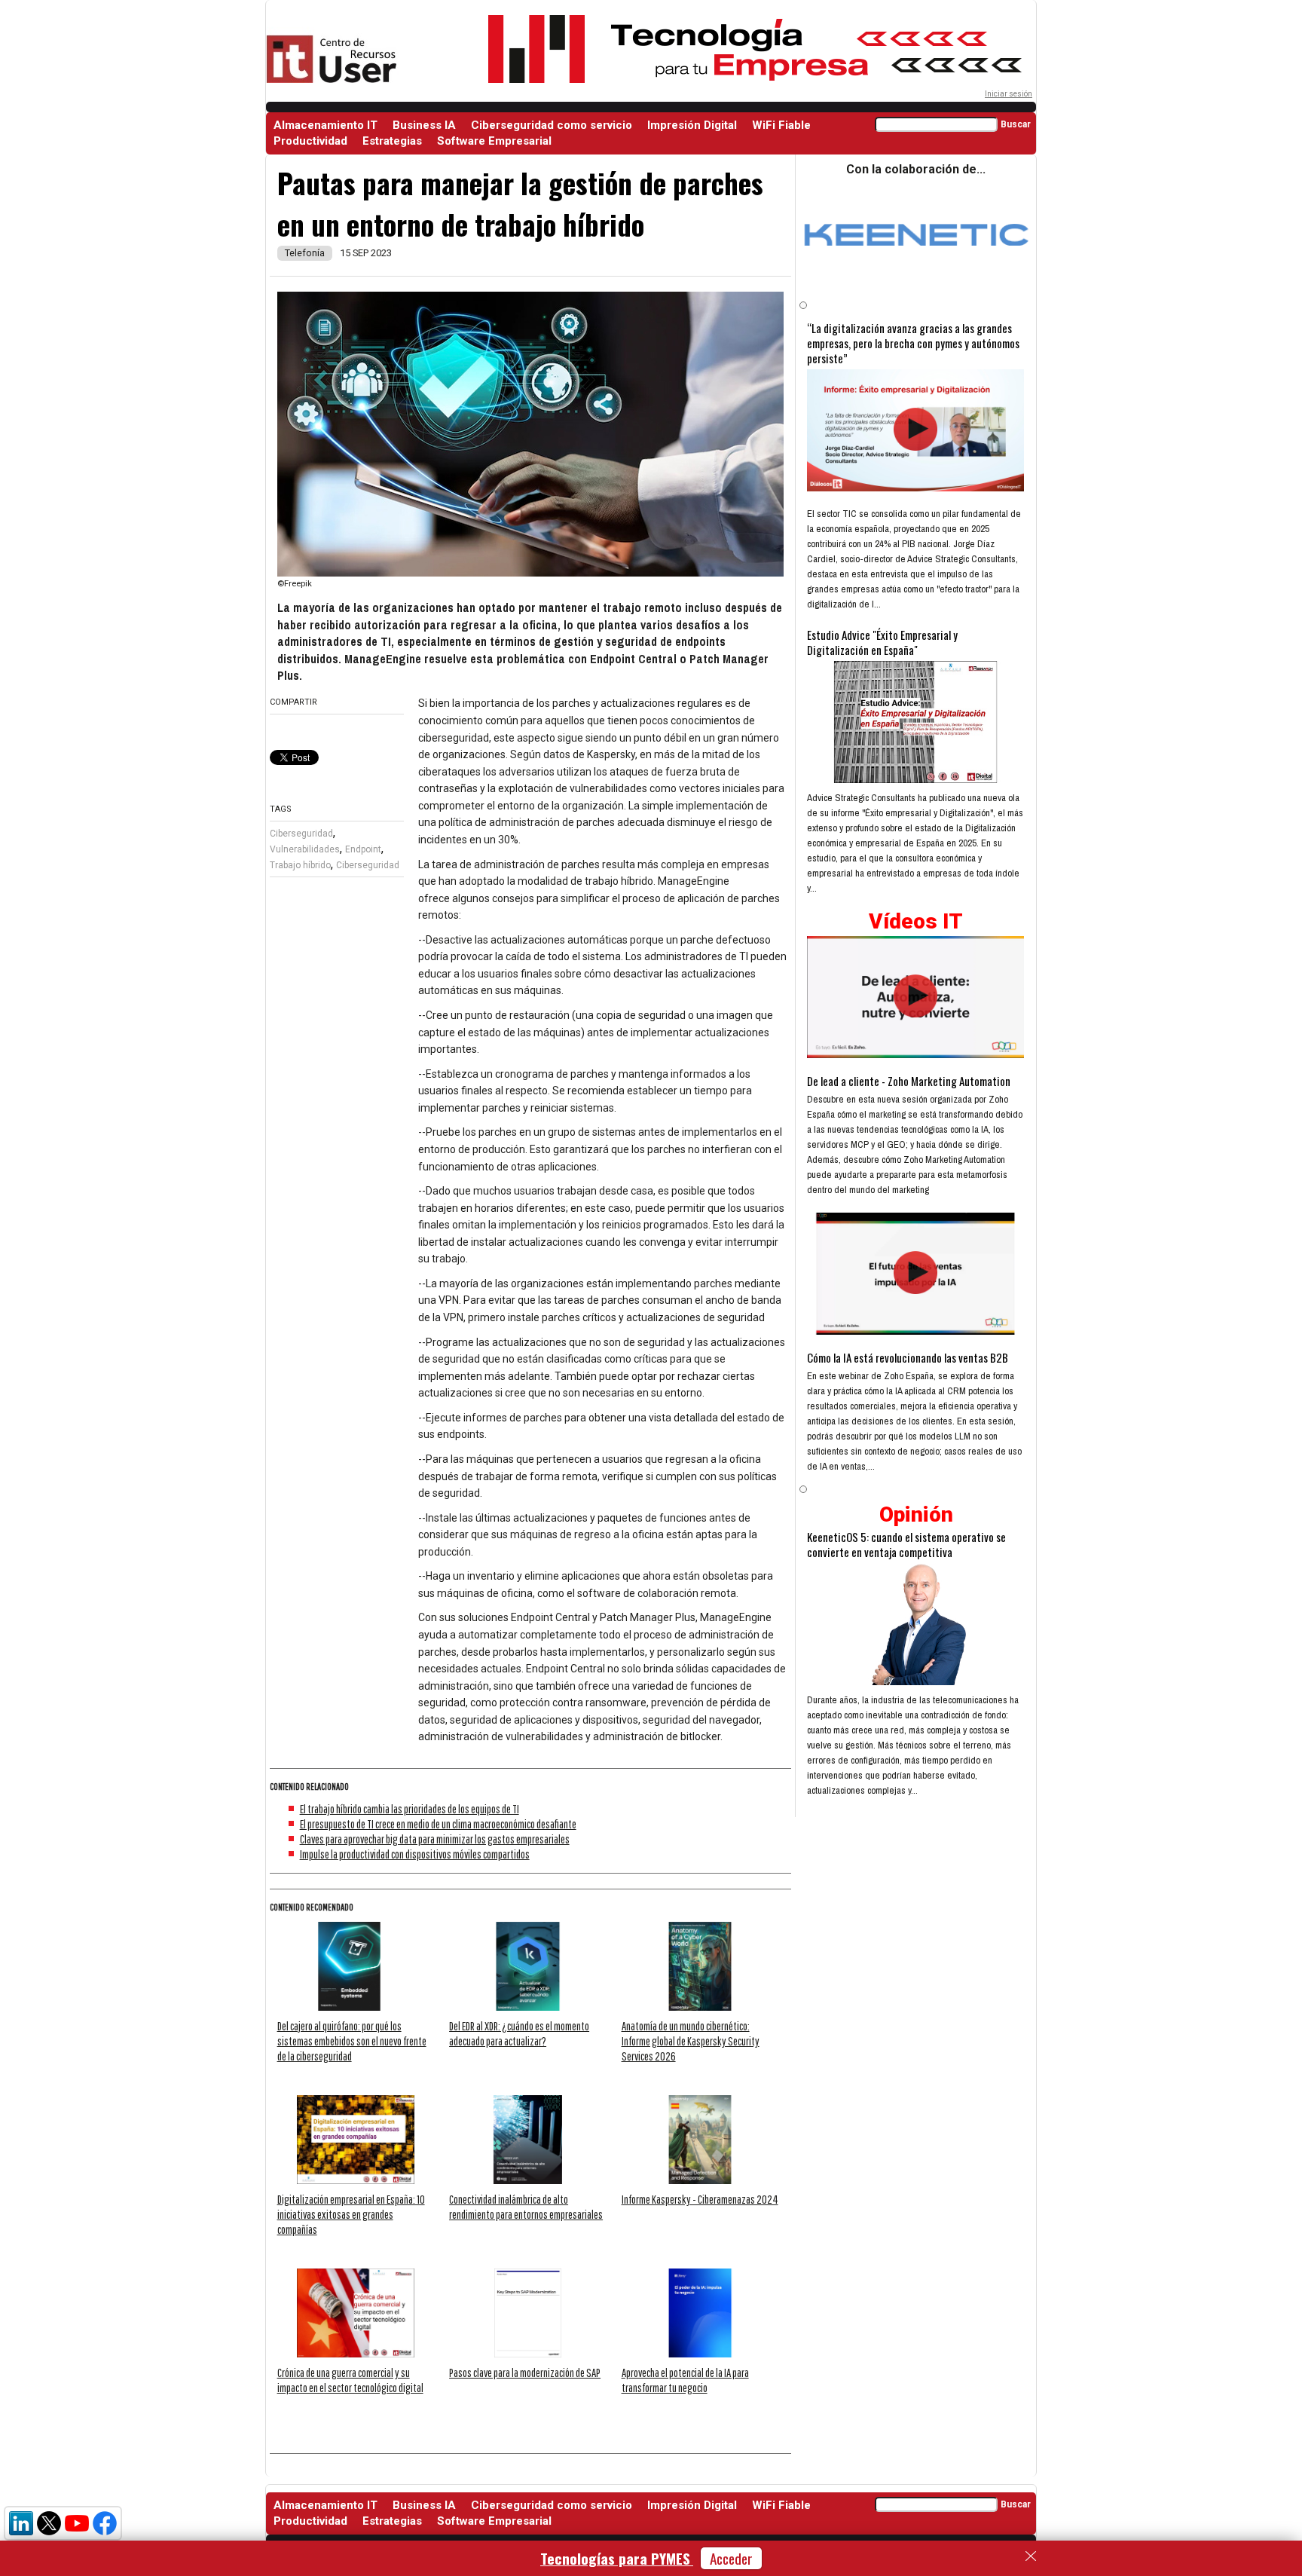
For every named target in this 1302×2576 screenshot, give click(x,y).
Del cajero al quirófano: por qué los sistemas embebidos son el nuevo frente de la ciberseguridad (352, 2041)
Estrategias (392, 141)
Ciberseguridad (301, 834)
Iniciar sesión (1009, 94)
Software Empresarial (494, 141)
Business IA (424, 125)
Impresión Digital (692, 125)
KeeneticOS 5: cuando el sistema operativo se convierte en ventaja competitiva (906, 1544)
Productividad (310, 141)
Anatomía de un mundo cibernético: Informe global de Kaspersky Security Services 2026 (691, 2041)
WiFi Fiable (781, 125)
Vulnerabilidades (305, 849)
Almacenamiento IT (325, 125)
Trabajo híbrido (300, 865)
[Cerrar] (1031, 2556)
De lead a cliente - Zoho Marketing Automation (909, 1081)
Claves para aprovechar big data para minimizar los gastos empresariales (435, 1839)
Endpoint (363, 849)
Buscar (1016, 124)
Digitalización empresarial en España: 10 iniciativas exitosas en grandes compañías (351, 2214)
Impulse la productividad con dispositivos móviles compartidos (415, 1854)
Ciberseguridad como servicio (552, 125)
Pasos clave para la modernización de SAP (525, 2373)
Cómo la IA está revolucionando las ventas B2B (908, 1357)
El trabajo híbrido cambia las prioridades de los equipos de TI (410, 1809)
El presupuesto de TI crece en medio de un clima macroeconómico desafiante (438, 1824)
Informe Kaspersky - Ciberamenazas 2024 (700, 2199)
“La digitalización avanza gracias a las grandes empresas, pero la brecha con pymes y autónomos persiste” (913, 343)
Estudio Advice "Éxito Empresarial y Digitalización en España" (882, 642)
